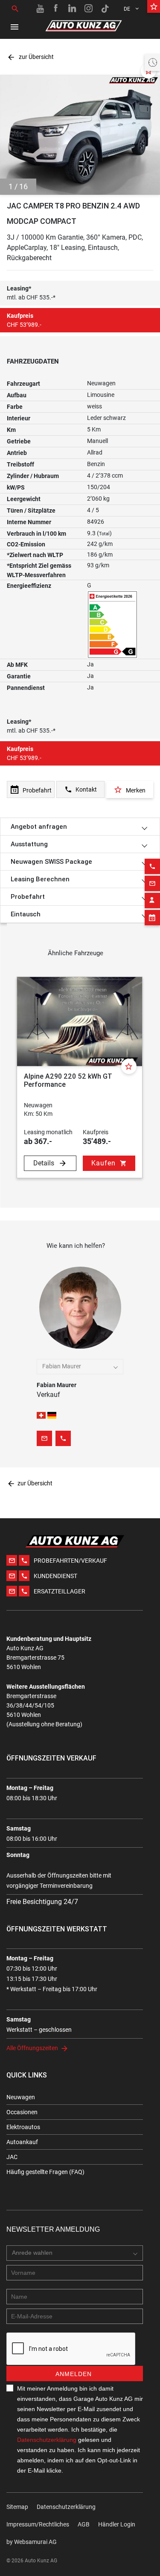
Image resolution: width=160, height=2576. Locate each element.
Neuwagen (21, 2097)
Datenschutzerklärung (47, 2440)
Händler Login (117, 2524)
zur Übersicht (30, 57)
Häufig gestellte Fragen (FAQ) (45, 2172)
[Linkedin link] (73, 9)
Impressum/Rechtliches (38, 2524)
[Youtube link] (40, 9)
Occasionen (22, 2112)
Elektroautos (23, 2127)
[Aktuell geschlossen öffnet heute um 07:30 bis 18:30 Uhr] (152, 62)
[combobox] (80, 1367)
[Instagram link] (89, 9)
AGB (84, 2524)
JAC (12, 2157)
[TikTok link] (105, 9)
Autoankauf (22, 2142)
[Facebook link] (56, 9)
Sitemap (17, 2507)
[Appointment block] (152, 918)
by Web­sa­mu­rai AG (32, 2542)
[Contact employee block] (152, 901)
